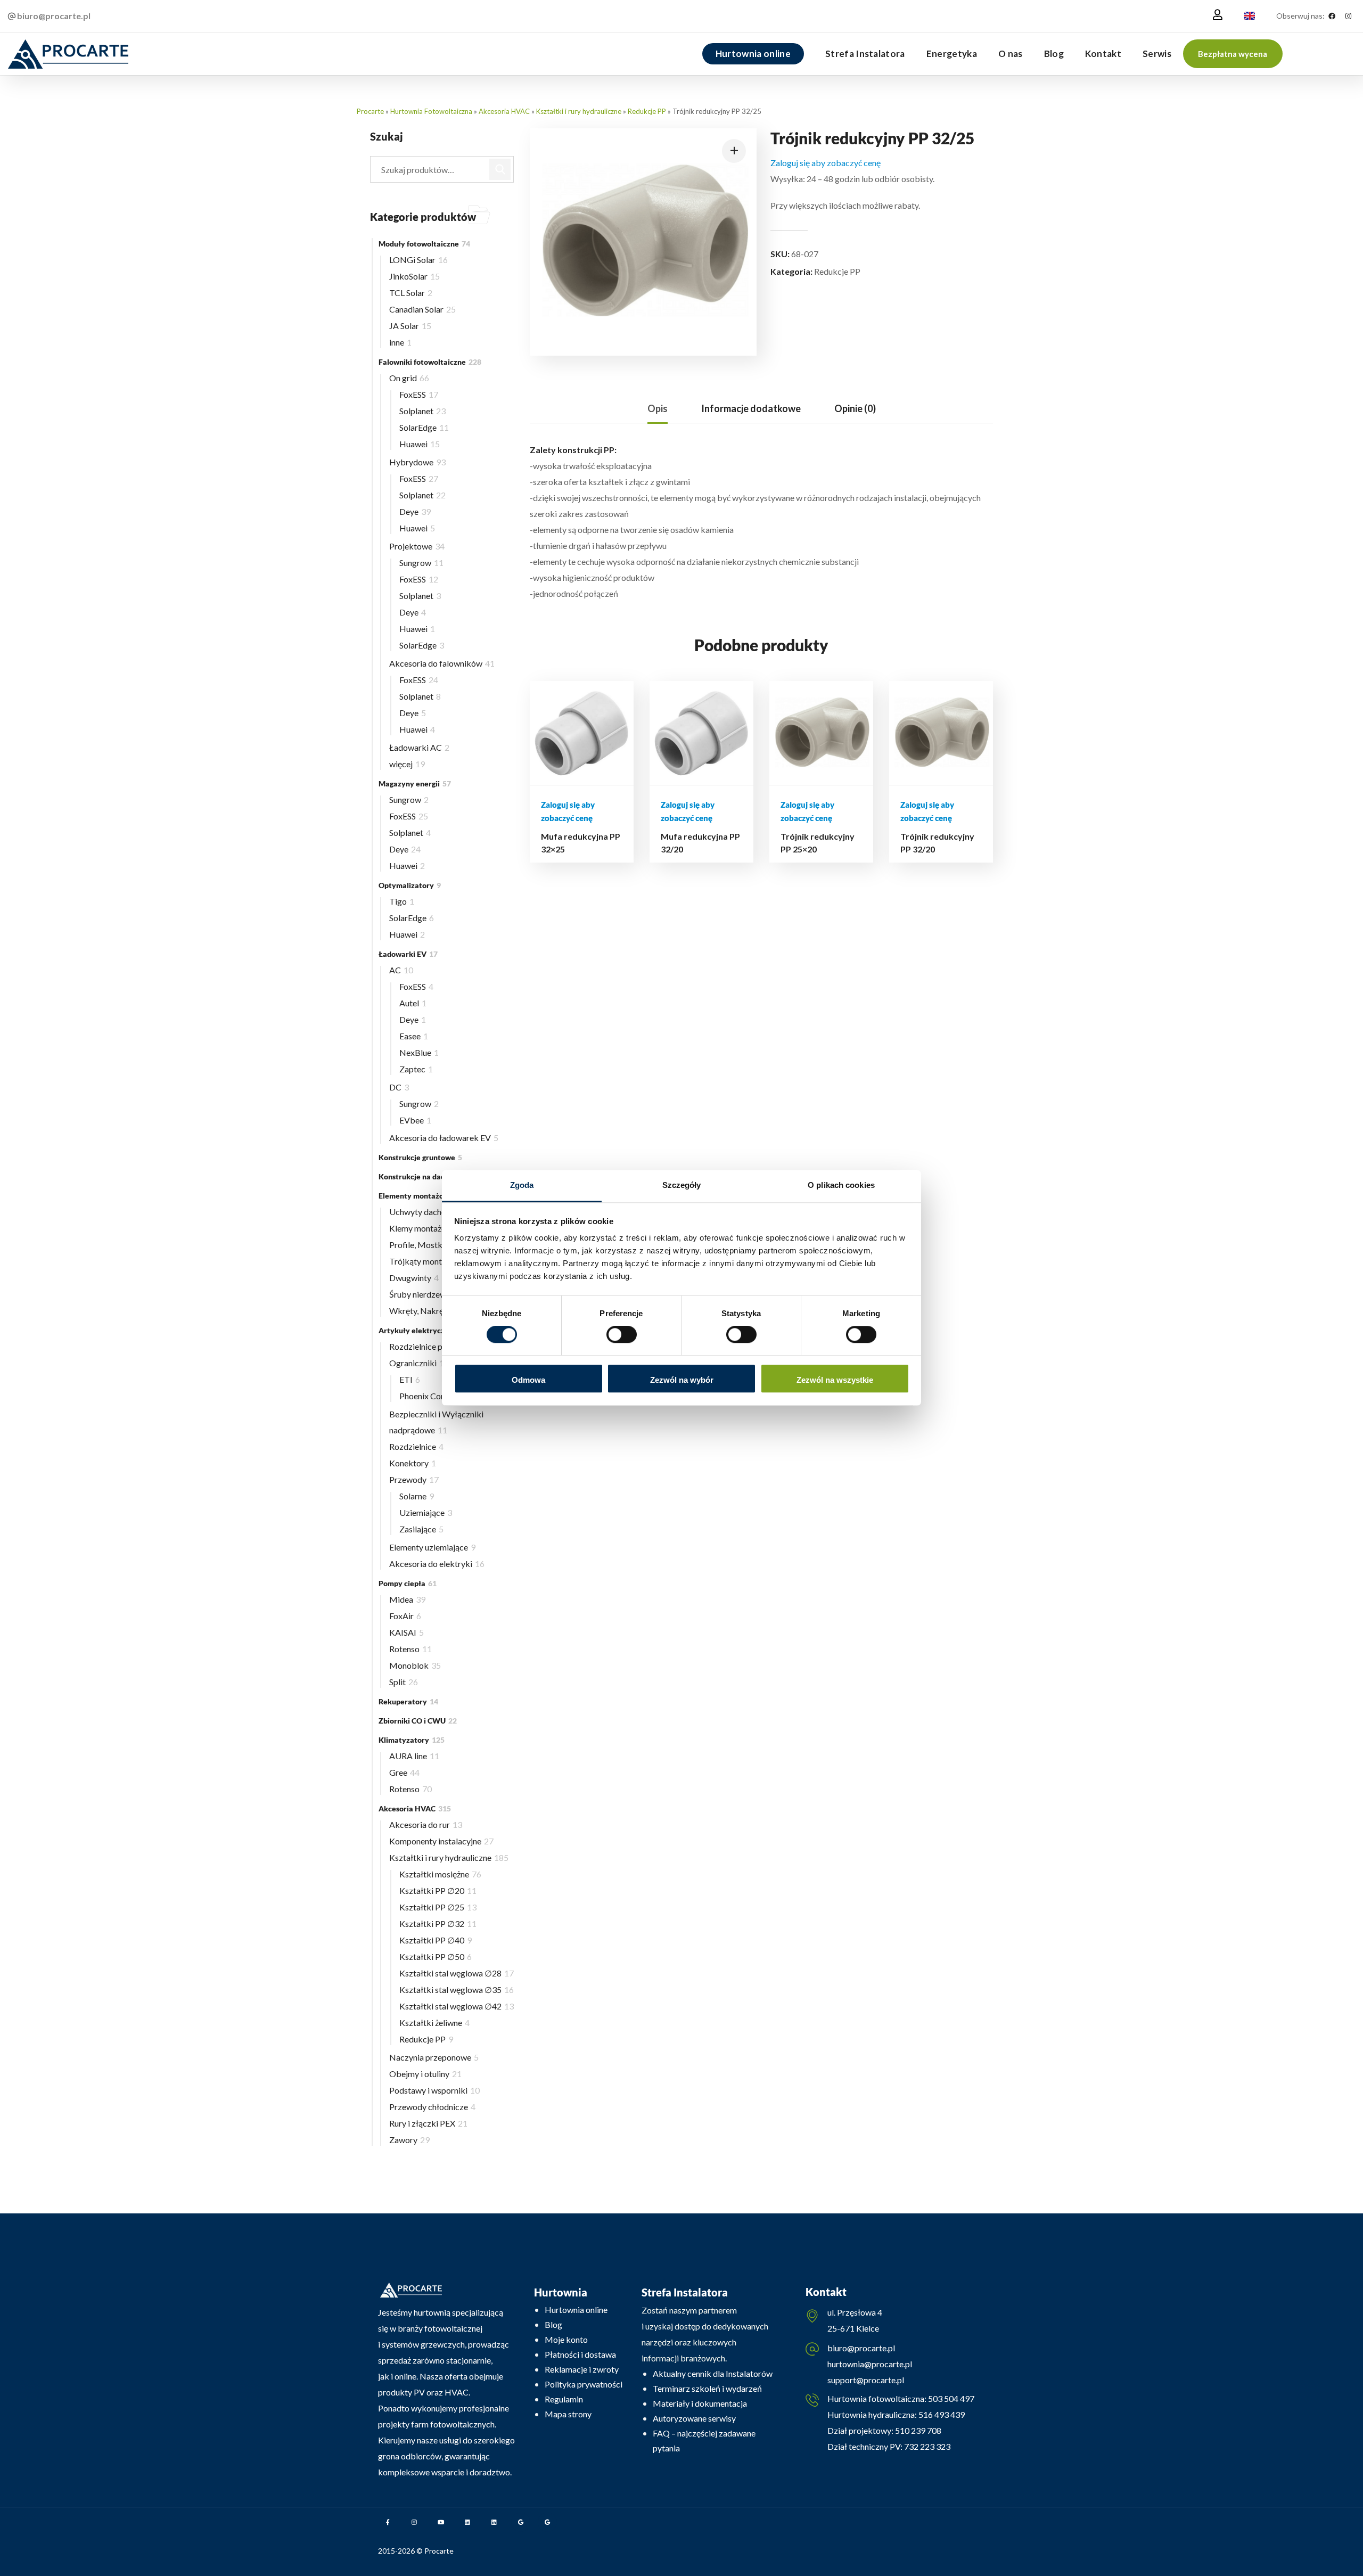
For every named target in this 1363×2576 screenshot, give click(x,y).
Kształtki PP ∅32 (438, 1923)
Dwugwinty (414, 1278)
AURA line (414, 1756)
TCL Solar (411, 293)
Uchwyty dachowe (427, 1212)
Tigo (402, 901)
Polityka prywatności (584, 2384)
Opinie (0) (855, 408)
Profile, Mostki (423, 1245)
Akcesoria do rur (426, 1824)
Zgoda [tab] (522, 1185)
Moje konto (566, 2339)
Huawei (420, 444)
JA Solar (410, 326)
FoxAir (405, 1616)
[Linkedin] (467, 2522)
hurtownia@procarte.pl (870, 2364)
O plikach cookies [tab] (841, 1185)
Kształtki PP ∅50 (436, 1956)
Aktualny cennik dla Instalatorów (713, 2373)
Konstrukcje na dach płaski (428, 1176)
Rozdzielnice (416, 1446)
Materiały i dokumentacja (700, 2403)
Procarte (370, 111)
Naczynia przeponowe (434, 2057)
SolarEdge (424, 427)
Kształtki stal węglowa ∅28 (457, 1973)
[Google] (521, 2522)
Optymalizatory (410, 885)
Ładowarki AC (419, 747)
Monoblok (415, 1665)
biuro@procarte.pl (861, 2348)
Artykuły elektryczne (421, 1330)
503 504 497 (950, 2398)
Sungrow (421, 563)
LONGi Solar (418, 260)
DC (399, 1087)
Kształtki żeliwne (434, 2023)
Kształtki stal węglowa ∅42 (457, 2006)
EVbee (415, 1120)
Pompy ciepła (408, 1583)
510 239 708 (917, 2430)
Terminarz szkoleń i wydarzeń (707, 2388)
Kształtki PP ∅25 (438, 1907)
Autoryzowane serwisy (694, 2418)
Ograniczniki (419, 1363)
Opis (658, 408)
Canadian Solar (422, 309)
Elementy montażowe (422, 1196)
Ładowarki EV (408, 954)
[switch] (622, 1335)
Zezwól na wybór (682, 1380)
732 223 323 (927, 2446)
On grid (409, 378)
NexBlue (419, 1052)
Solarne (417, 1496)
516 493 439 (941, 2414)
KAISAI (407, 1632)
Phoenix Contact (433, 1396)
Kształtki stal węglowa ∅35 (457, 1990)
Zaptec (416, 1069)
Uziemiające (426, 1512)
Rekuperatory (408, 1701)
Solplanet (422, 411)
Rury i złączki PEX (428, 2123)
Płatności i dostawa (580, 2354)
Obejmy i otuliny (425, 2074)
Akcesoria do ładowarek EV (444, 1138)
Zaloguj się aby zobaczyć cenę (826, 163)
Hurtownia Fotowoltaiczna (431, 111)
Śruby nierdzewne (426, 1294)
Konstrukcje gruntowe (420, 1157)
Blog (553, 2324)
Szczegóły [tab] (682, 1185)
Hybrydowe (417, 462)
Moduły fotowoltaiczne (424, 244)
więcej (407, 764)
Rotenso (410, 1649)
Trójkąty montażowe (431, 1261)
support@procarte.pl (866, 2380)
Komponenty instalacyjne (441, 1841)
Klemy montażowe (429, 1228)
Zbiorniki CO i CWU (418, 1721)
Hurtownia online (576, 2310)
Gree (404, 1772)
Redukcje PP (647, 111)
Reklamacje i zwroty (582, 2369)
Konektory (413, 1463)
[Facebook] (1332, 16)
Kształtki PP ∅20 (438, 1890)
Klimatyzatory (412, 1740)
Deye (415, 511)
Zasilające (421, 1529)
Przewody (414, 1479)
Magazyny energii (415, 784)
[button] (1233, 54)
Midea (407, 1599)
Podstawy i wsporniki (434, 2090)
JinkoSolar (414, 276)
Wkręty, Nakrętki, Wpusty (441, 1311)
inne (400, 342)
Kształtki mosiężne (440, 1874)
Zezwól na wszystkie (835, 1380)
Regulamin (564, 2399)
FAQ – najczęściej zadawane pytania (704, 2440)
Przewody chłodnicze (432, 2107)
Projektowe (417, 546)
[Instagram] (1348, 16)
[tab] (658, 409)
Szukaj (500, 169)
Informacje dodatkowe (751, 408)
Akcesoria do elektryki (437, 1564)
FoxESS (419, 394)
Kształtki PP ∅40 (436, 1940)
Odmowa (528, 1380)
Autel (413, 1003)
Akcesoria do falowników (442, 663)
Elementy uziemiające (432, 1547)
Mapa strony (568, 2414)
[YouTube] (441, 2522)
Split (404, 1682)
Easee (414, 1036)
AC (401, 970)
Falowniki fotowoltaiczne (430, 362)
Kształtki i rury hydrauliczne (579, 111)
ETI (410, 1379)
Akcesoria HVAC (504, 111)
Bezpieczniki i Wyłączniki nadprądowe (436, 1422)
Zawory (409, 2140)
